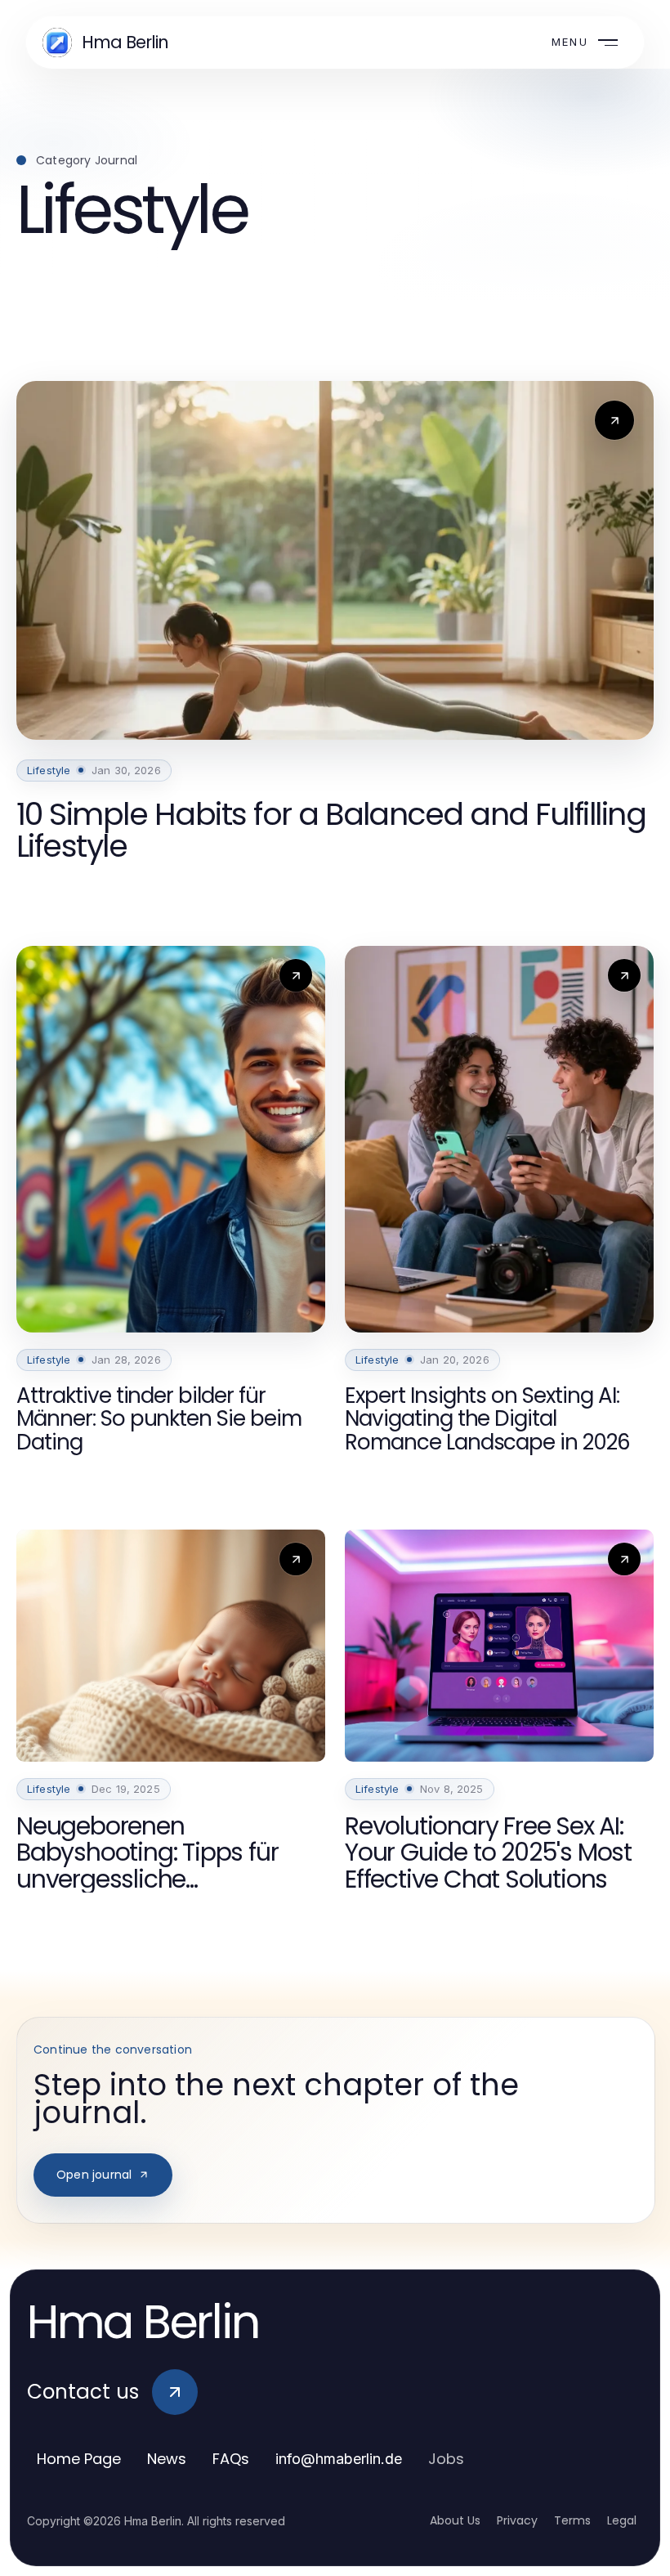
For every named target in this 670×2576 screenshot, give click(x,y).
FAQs (231, 2459)
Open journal (94, 2175)
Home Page (79, 2459)
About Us (455, 2520)
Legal (622, 2520)
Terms (572, 2520)
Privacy (517, 2520)
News (167, 2459)
